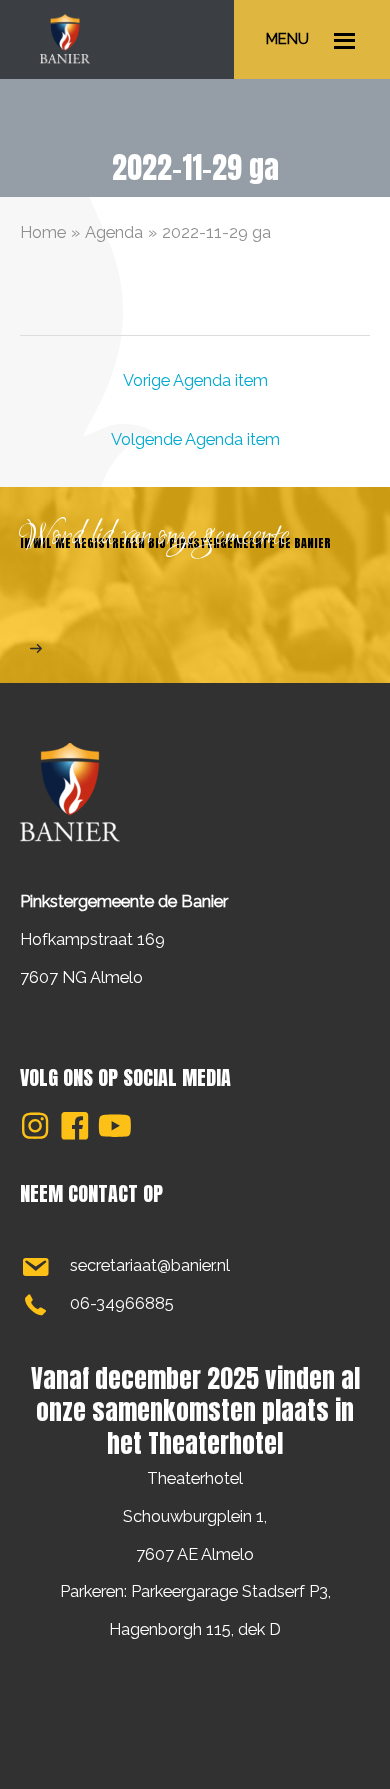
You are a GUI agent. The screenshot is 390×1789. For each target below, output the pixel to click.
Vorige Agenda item (195, 380)
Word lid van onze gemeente (155, 537)
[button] (35, 1126)
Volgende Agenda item (195, 439)
